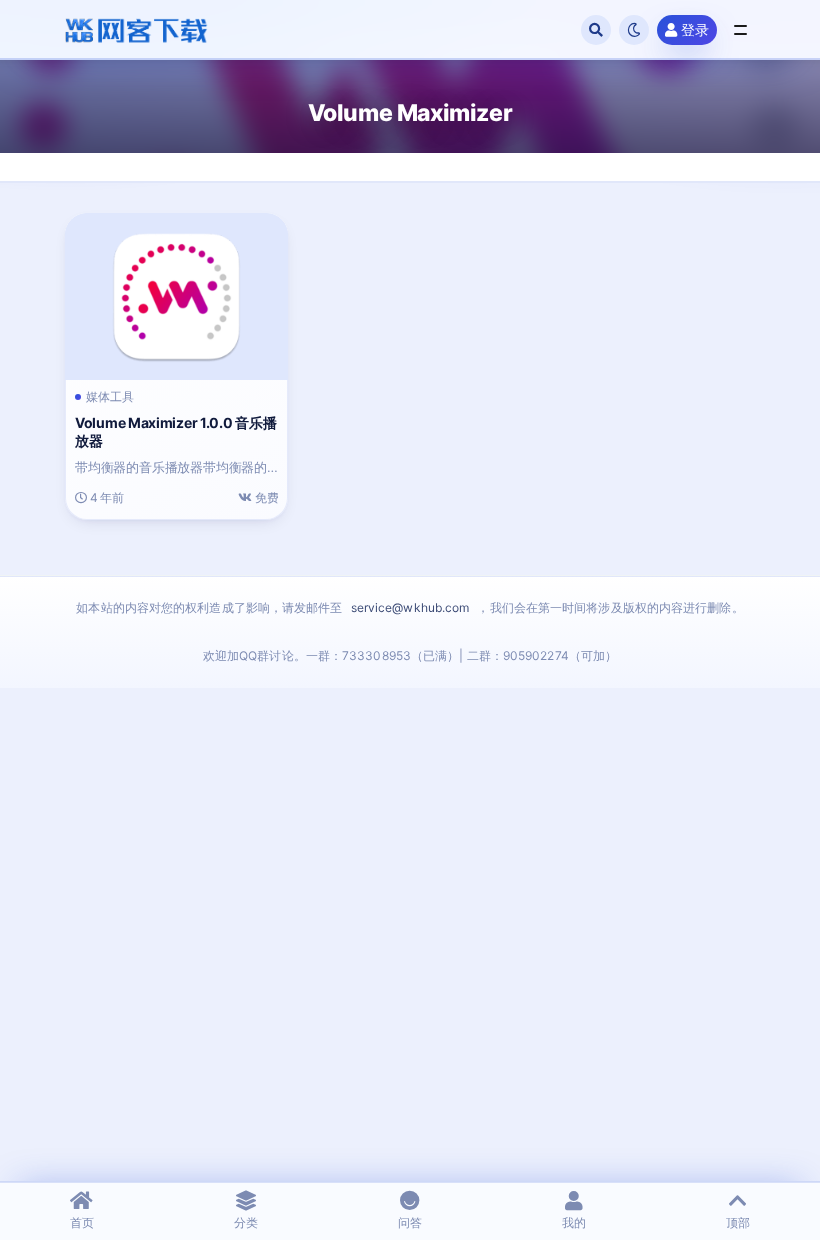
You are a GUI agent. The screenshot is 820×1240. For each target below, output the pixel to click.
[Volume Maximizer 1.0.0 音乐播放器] (176, 296)
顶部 (738, 1222)
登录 (695, 29)
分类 (246, 1222)
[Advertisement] (410, 968)
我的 (574, 1222)
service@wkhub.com (410, 607)
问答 (410, 1222)
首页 (82, 1222)
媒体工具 (110, 397)
